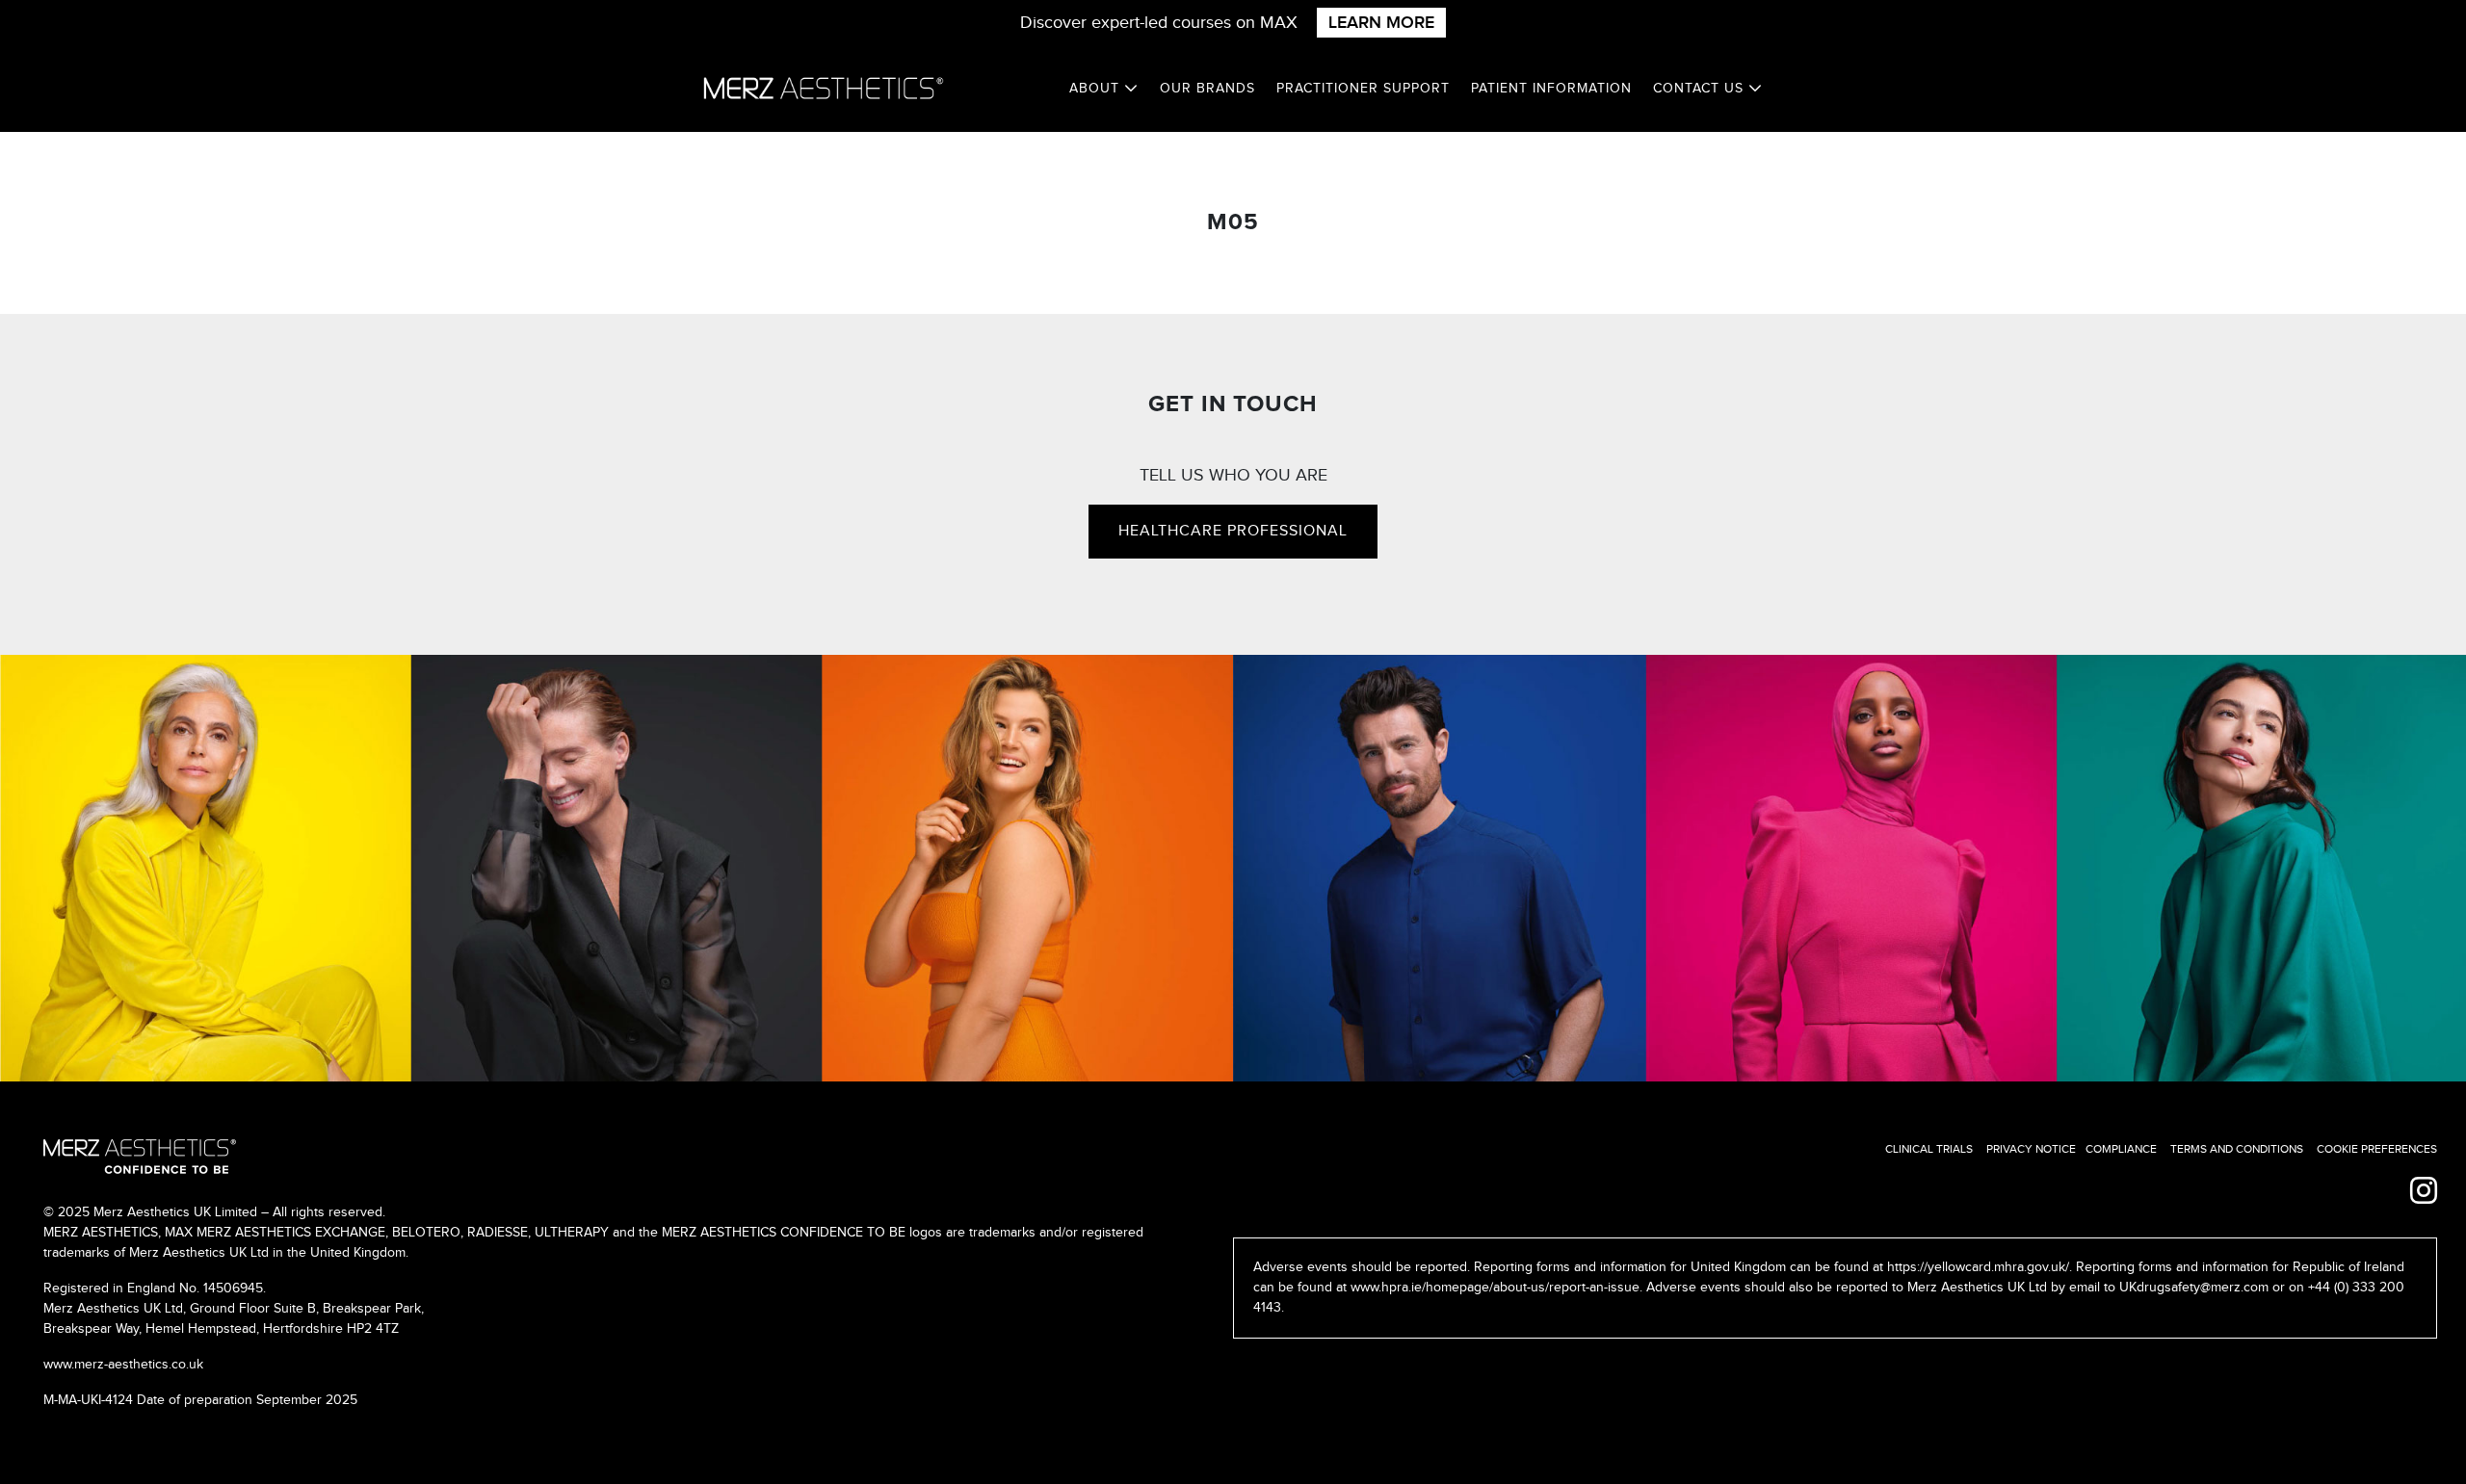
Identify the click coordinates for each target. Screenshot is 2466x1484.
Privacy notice (2031, 1149)
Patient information (1551, 89)
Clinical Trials (1929, 1149)
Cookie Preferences (2377, 1149)
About (1097, 89)
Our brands (1207, 89)
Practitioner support (1363, 89)
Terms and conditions (2237, 1149)
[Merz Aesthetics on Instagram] (2424, 1193)
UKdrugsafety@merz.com (2194, 1288)
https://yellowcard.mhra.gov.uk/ (1978, 1267)
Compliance (2121, 1149)
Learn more (1381, 23)
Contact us (1701, 89)
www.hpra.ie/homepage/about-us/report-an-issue (1495, 1288)
